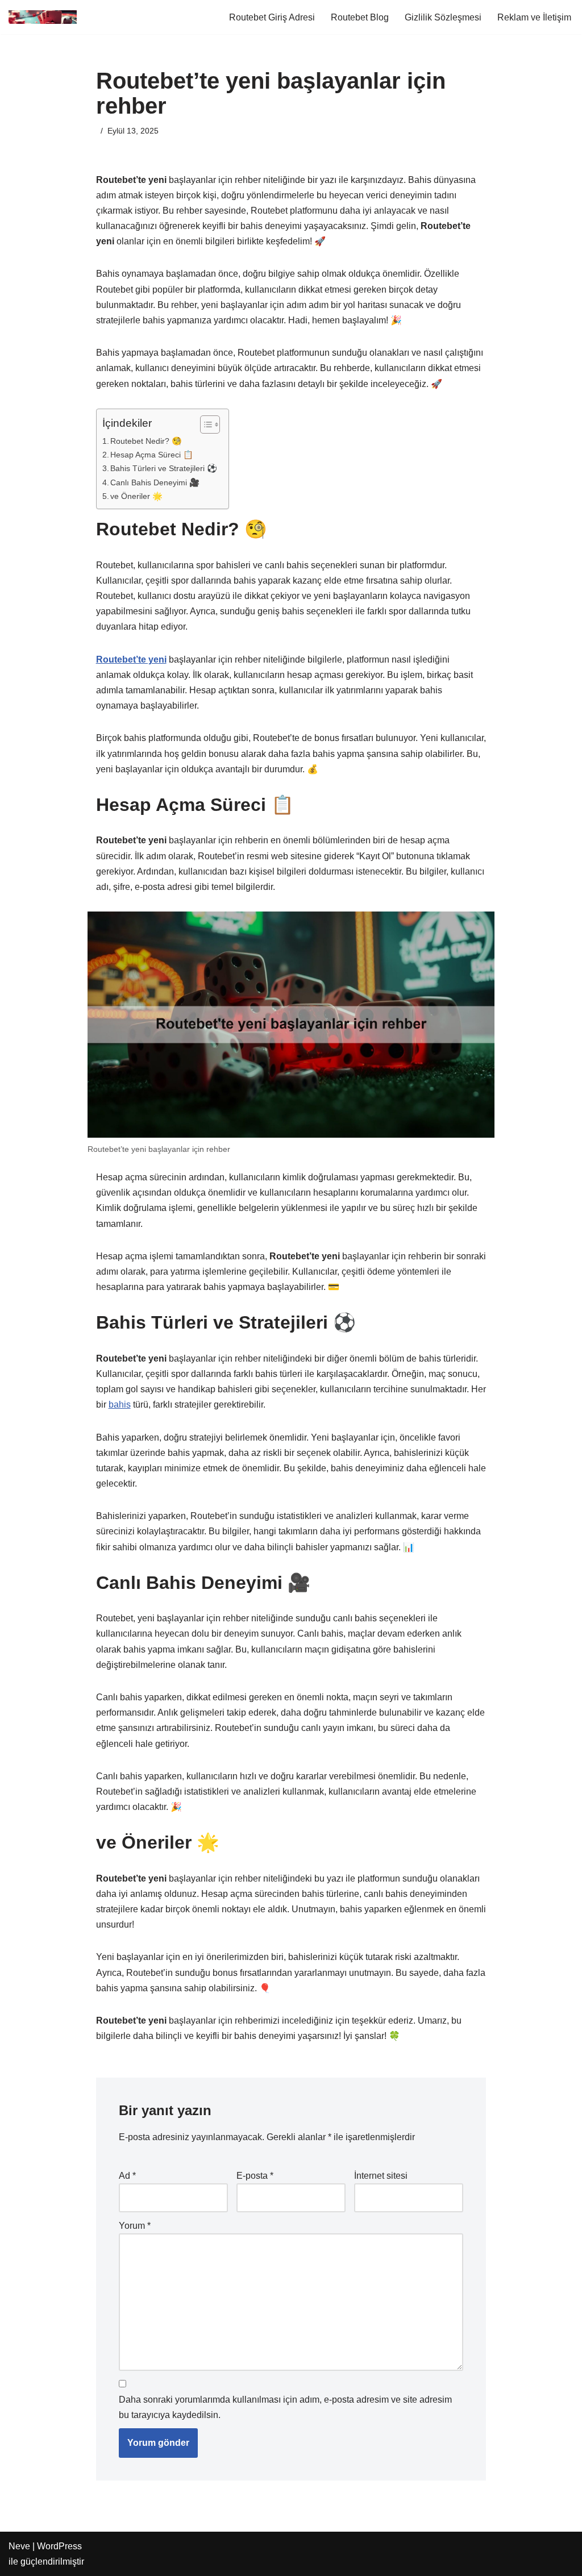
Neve (19, 2546)
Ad (127, 2176)
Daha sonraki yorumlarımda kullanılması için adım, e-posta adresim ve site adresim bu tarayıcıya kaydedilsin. (285, 2407)
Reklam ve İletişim (534, 17)
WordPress (59, 2546)
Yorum (135, 2226)
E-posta (255, 2176)
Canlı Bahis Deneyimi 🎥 (155, 482)
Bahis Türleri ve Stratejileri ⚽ (164, 468)
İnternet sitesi (381, 2176)
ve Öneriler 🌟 (136, 496)
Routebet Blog (360, 17)
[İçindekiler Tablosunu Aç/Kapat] (204, 425)
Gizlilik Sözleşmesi (443, 17)
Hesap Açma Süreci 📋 (152, 455)
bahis (120, 1404)
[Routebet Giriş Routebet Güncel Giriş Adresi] (43, 17)
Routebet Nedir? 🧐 (146, 441)
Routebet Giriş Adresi (272, 17)
